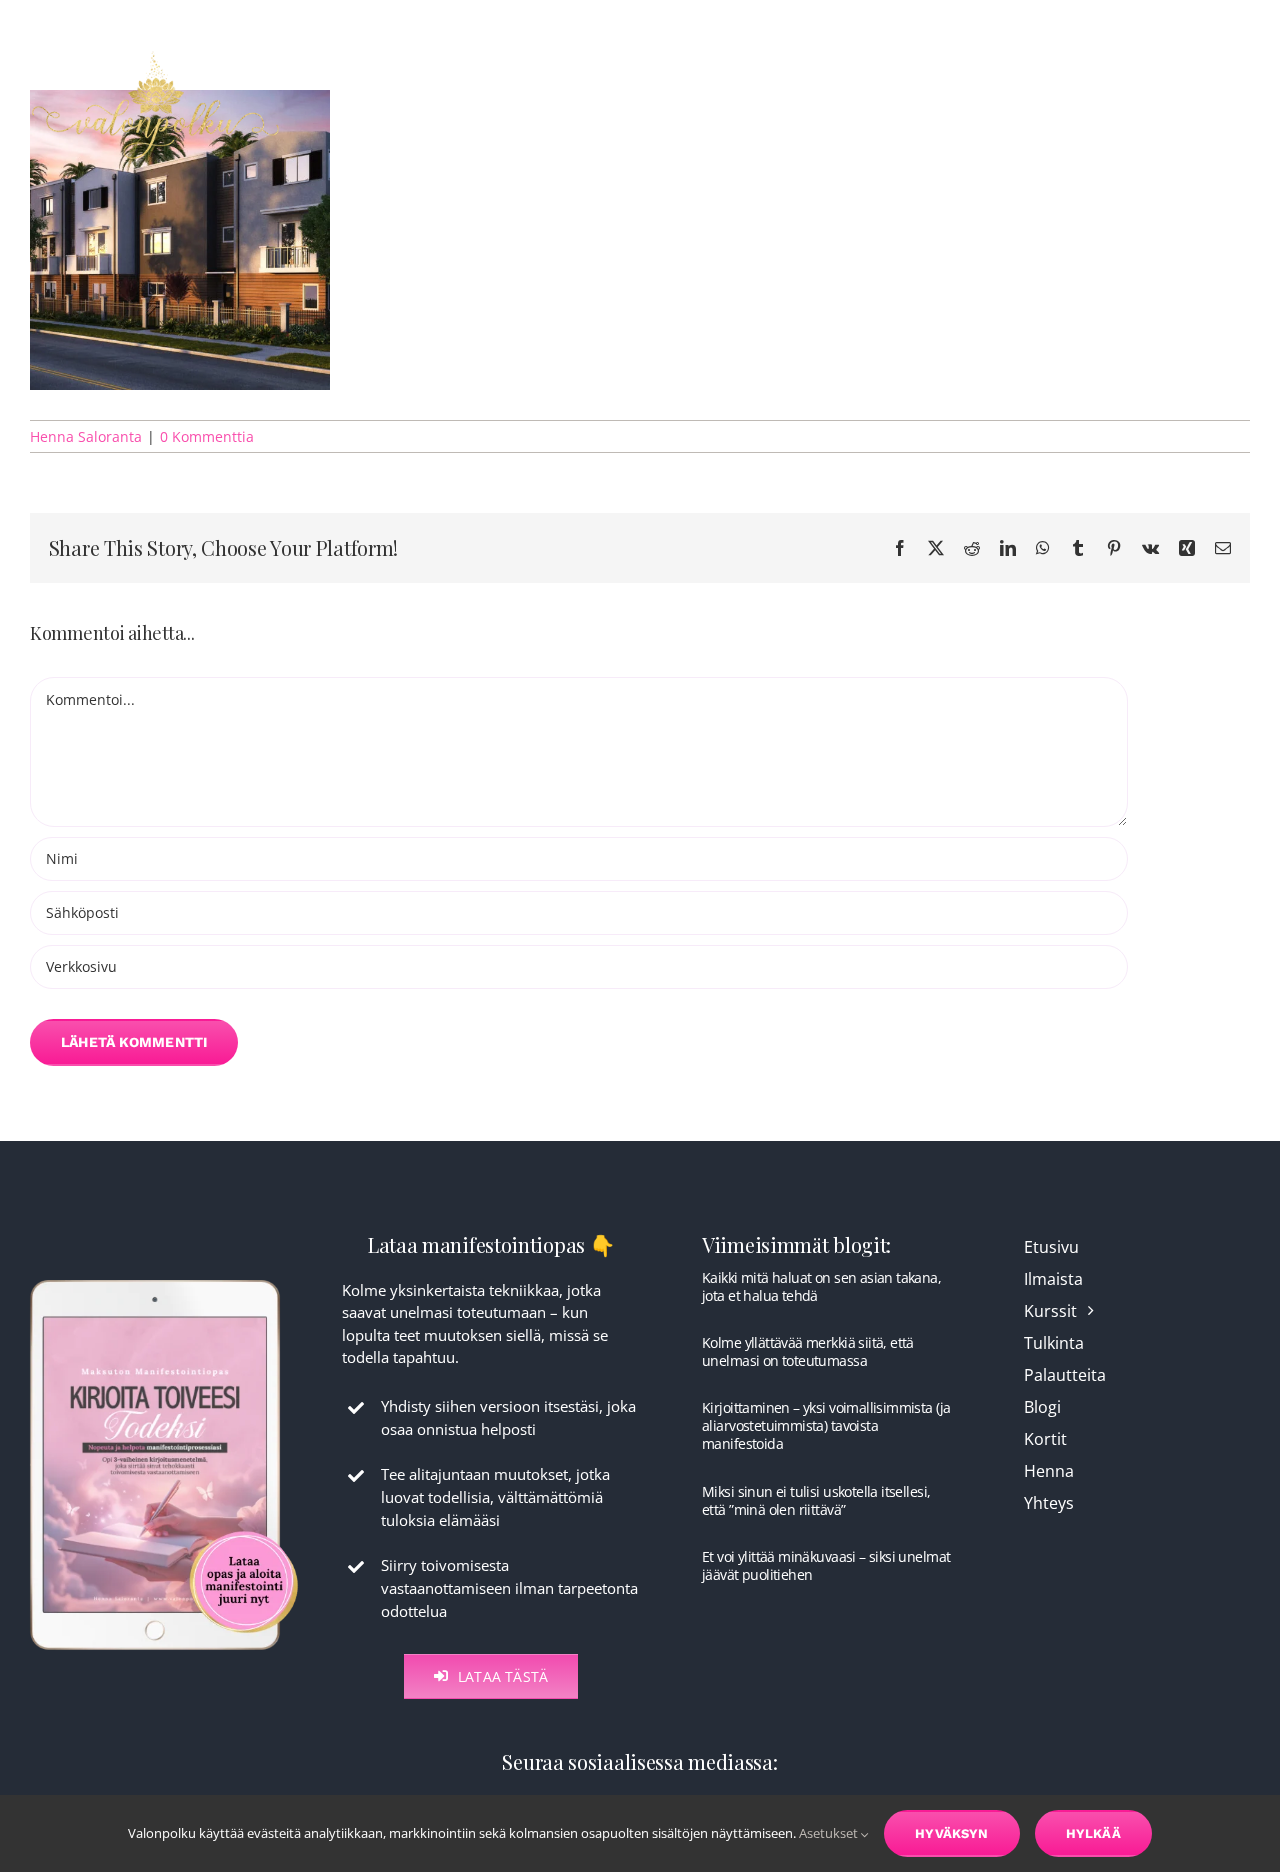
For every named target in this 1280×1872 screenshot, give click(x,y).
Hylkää (1093, 1833)
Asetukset (830, 1833)
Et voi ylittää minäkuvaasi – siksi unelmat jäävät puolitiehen (826, 1565)
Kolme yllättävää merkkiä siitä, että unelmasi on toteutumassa (808, 1351)
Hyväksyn (952, 1833)
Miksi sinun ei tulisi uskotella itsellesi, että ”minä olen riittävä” (816, 1500)
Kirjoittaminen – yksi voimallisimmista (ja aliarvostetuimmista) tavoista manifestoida (826, 1425)
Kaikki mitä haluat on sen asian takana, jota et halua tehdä (821, 1286)
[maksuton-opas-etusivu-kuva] (164, 1278)
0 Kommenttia (207, 436)
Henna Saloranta (86, 436)
